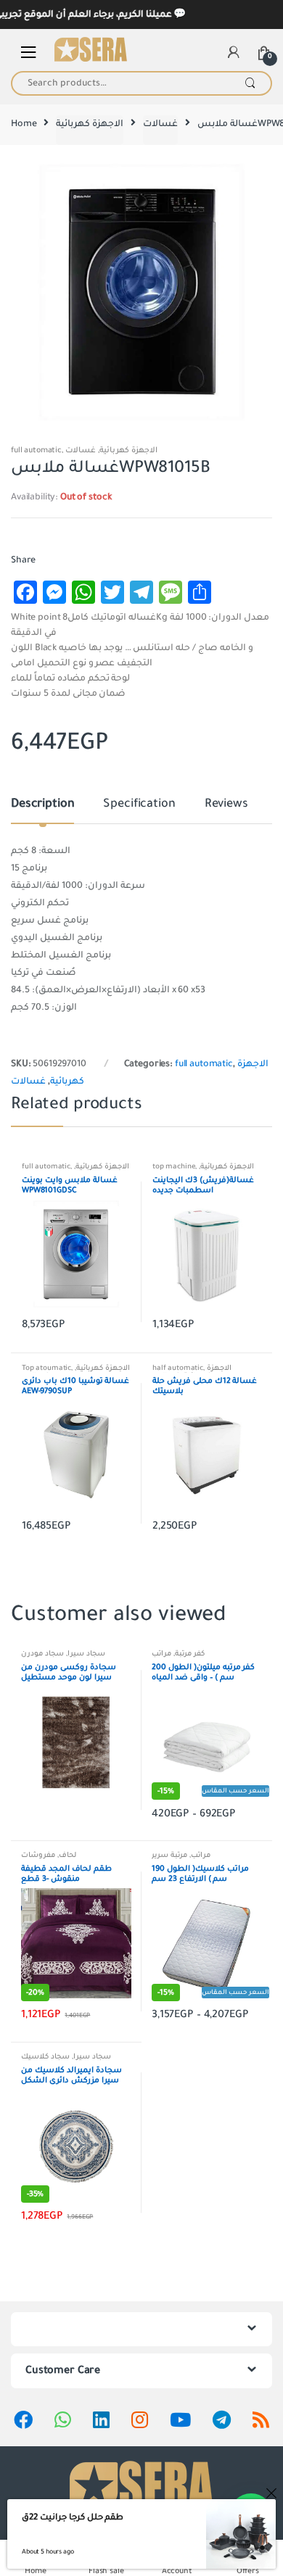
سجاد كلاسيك (45, 2057)
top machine (174, 1167)
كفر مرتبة (190, 1654)
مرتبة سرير (169, 1855)
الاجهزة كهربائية (90, 124)
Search (250, 83)
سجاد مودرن (42, 1654)
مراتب (161, 1654)
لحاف (67, 1855)
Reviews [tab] (226, 805)
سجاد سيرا (86, 1654)
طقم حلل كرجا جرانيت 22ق (73, 2517)
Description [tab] (42, 805)
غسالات (160, 124)
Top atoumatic (46, 1368)
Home (24, 124)
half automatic (178, 1368)
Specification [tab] (139, 805)
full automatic (36, 450)
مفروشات (38, 1855)
